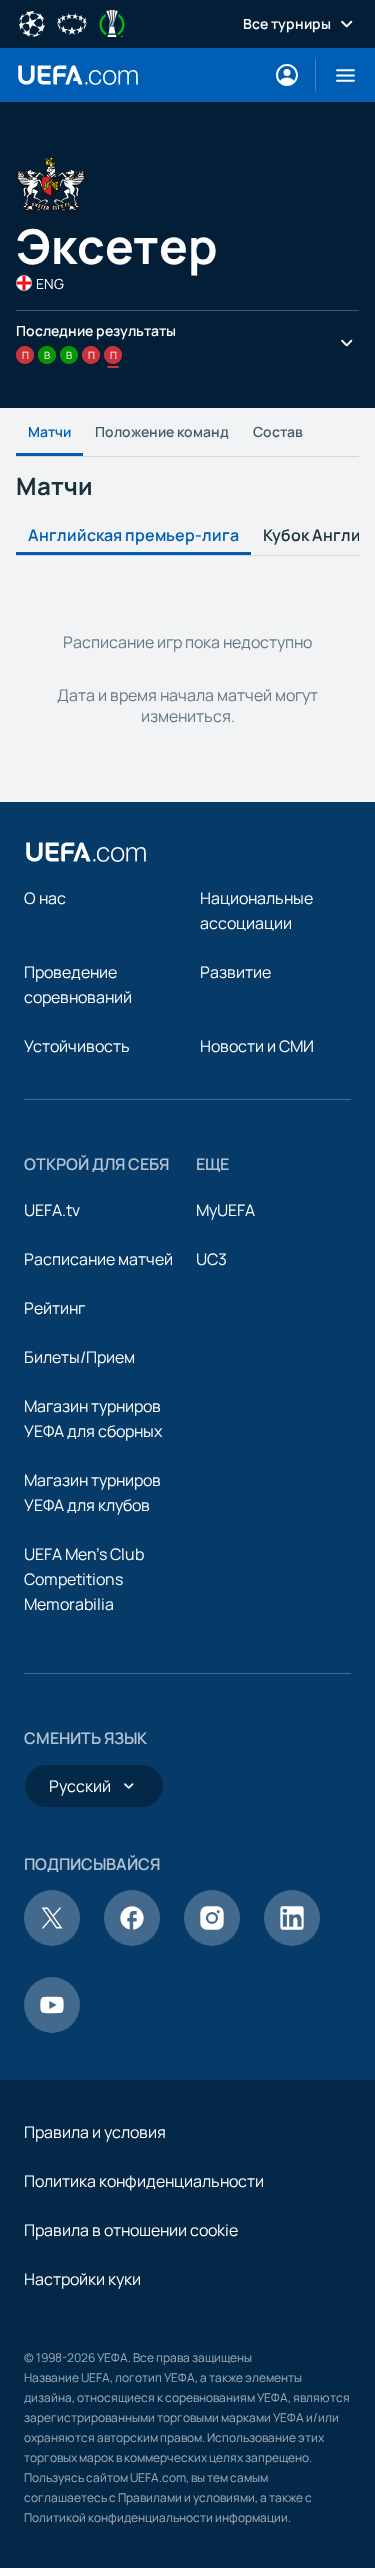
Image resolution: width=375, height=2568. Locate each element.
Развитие (235, 972)
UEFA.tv (52, 1210)
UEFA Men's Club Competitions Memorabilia (84, 1579)
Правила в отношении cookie (131, 2230)
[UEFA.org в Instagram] (212, 1940)
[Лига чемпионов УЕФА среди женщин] (72, 22)
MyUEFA (225, 1210)
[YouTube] (52, 2027)
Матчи (49, 431)
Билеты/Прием (79, 1357)
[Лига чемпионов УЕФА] (32, 22)
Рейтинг (54, 1308)
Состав (278, 431)
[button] (337, 75)
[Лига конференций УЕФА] (112, 22)
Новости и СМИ (257, 1046)
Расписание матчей (98, 1259)
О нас (45, 898)
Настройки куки (82, 2279)
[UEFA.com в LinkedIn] (292, 1940)
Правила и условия (95, 2132)
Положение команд (162, 431)
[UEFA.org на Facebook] (132, 1940)
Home (78, 75)
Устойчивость (77, 1046)
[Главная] (86, 852)
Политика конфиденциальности (144, 2181)
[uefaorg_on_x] (52, 1940)
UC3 (211, 1259)
